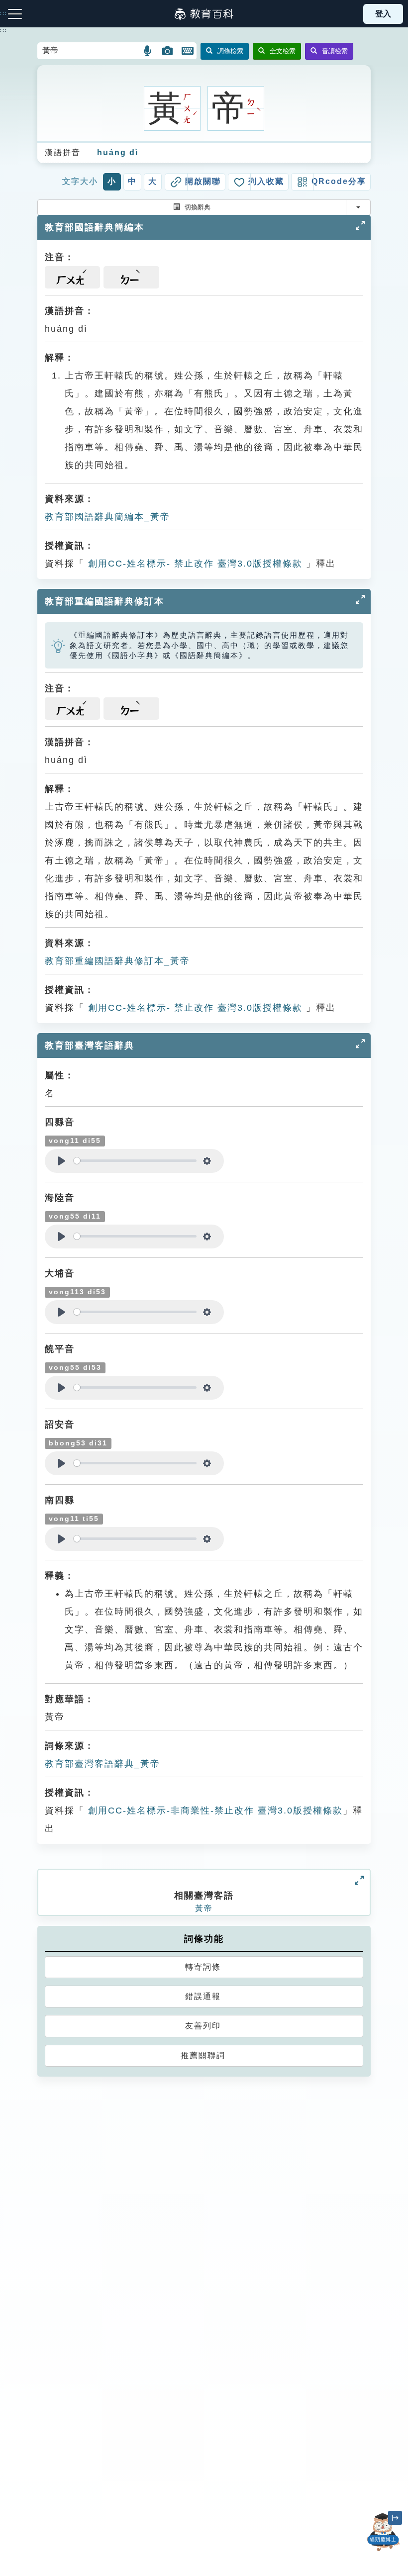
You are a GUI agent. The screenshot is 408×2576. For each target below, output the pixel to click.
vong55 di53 (75, 1368)
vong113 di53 (77, 1292)
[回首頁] (204, 14)
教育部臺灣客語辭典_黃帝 (102, 1764)
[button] (148, 51)
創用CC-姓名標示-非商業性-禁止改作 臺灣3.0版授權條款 (214, 1811)
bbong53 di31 (78, 1443)
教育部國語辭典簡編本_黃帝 (107, 517)
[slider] (135, 1161)
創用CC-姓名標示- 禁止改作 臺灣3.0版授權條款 (194, 564)
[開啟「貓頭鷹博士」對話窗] (383, 2532)
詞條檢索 (230, 51)
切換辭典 (198, 207)
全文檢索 (283, 51)
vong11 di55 (75, 1141)
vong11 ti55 (74, 1519)
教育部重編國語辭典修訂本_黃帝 (117, 961)
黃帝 (204, 1908)
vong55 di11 (75, 1216)
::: (4, 30)
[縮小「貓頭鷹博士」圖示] (395, 2518)
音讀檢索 (335, 51)
